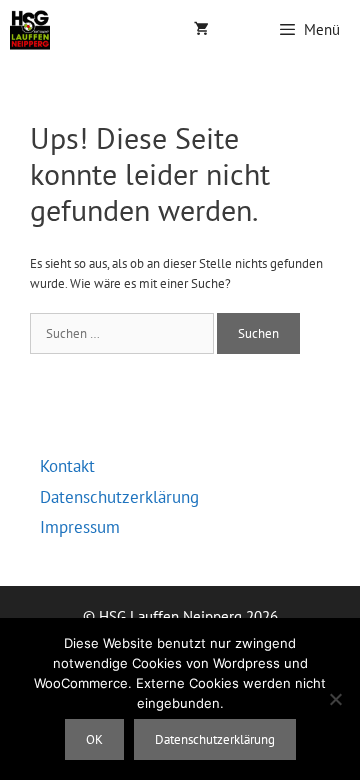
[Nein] (335, 699)
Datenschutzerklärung (119, 497)
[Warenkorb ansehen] (201, 30)
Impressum (80, 527)
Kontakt (67, 466)
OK (94, 739)
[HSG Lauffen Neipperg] (30, 30)
